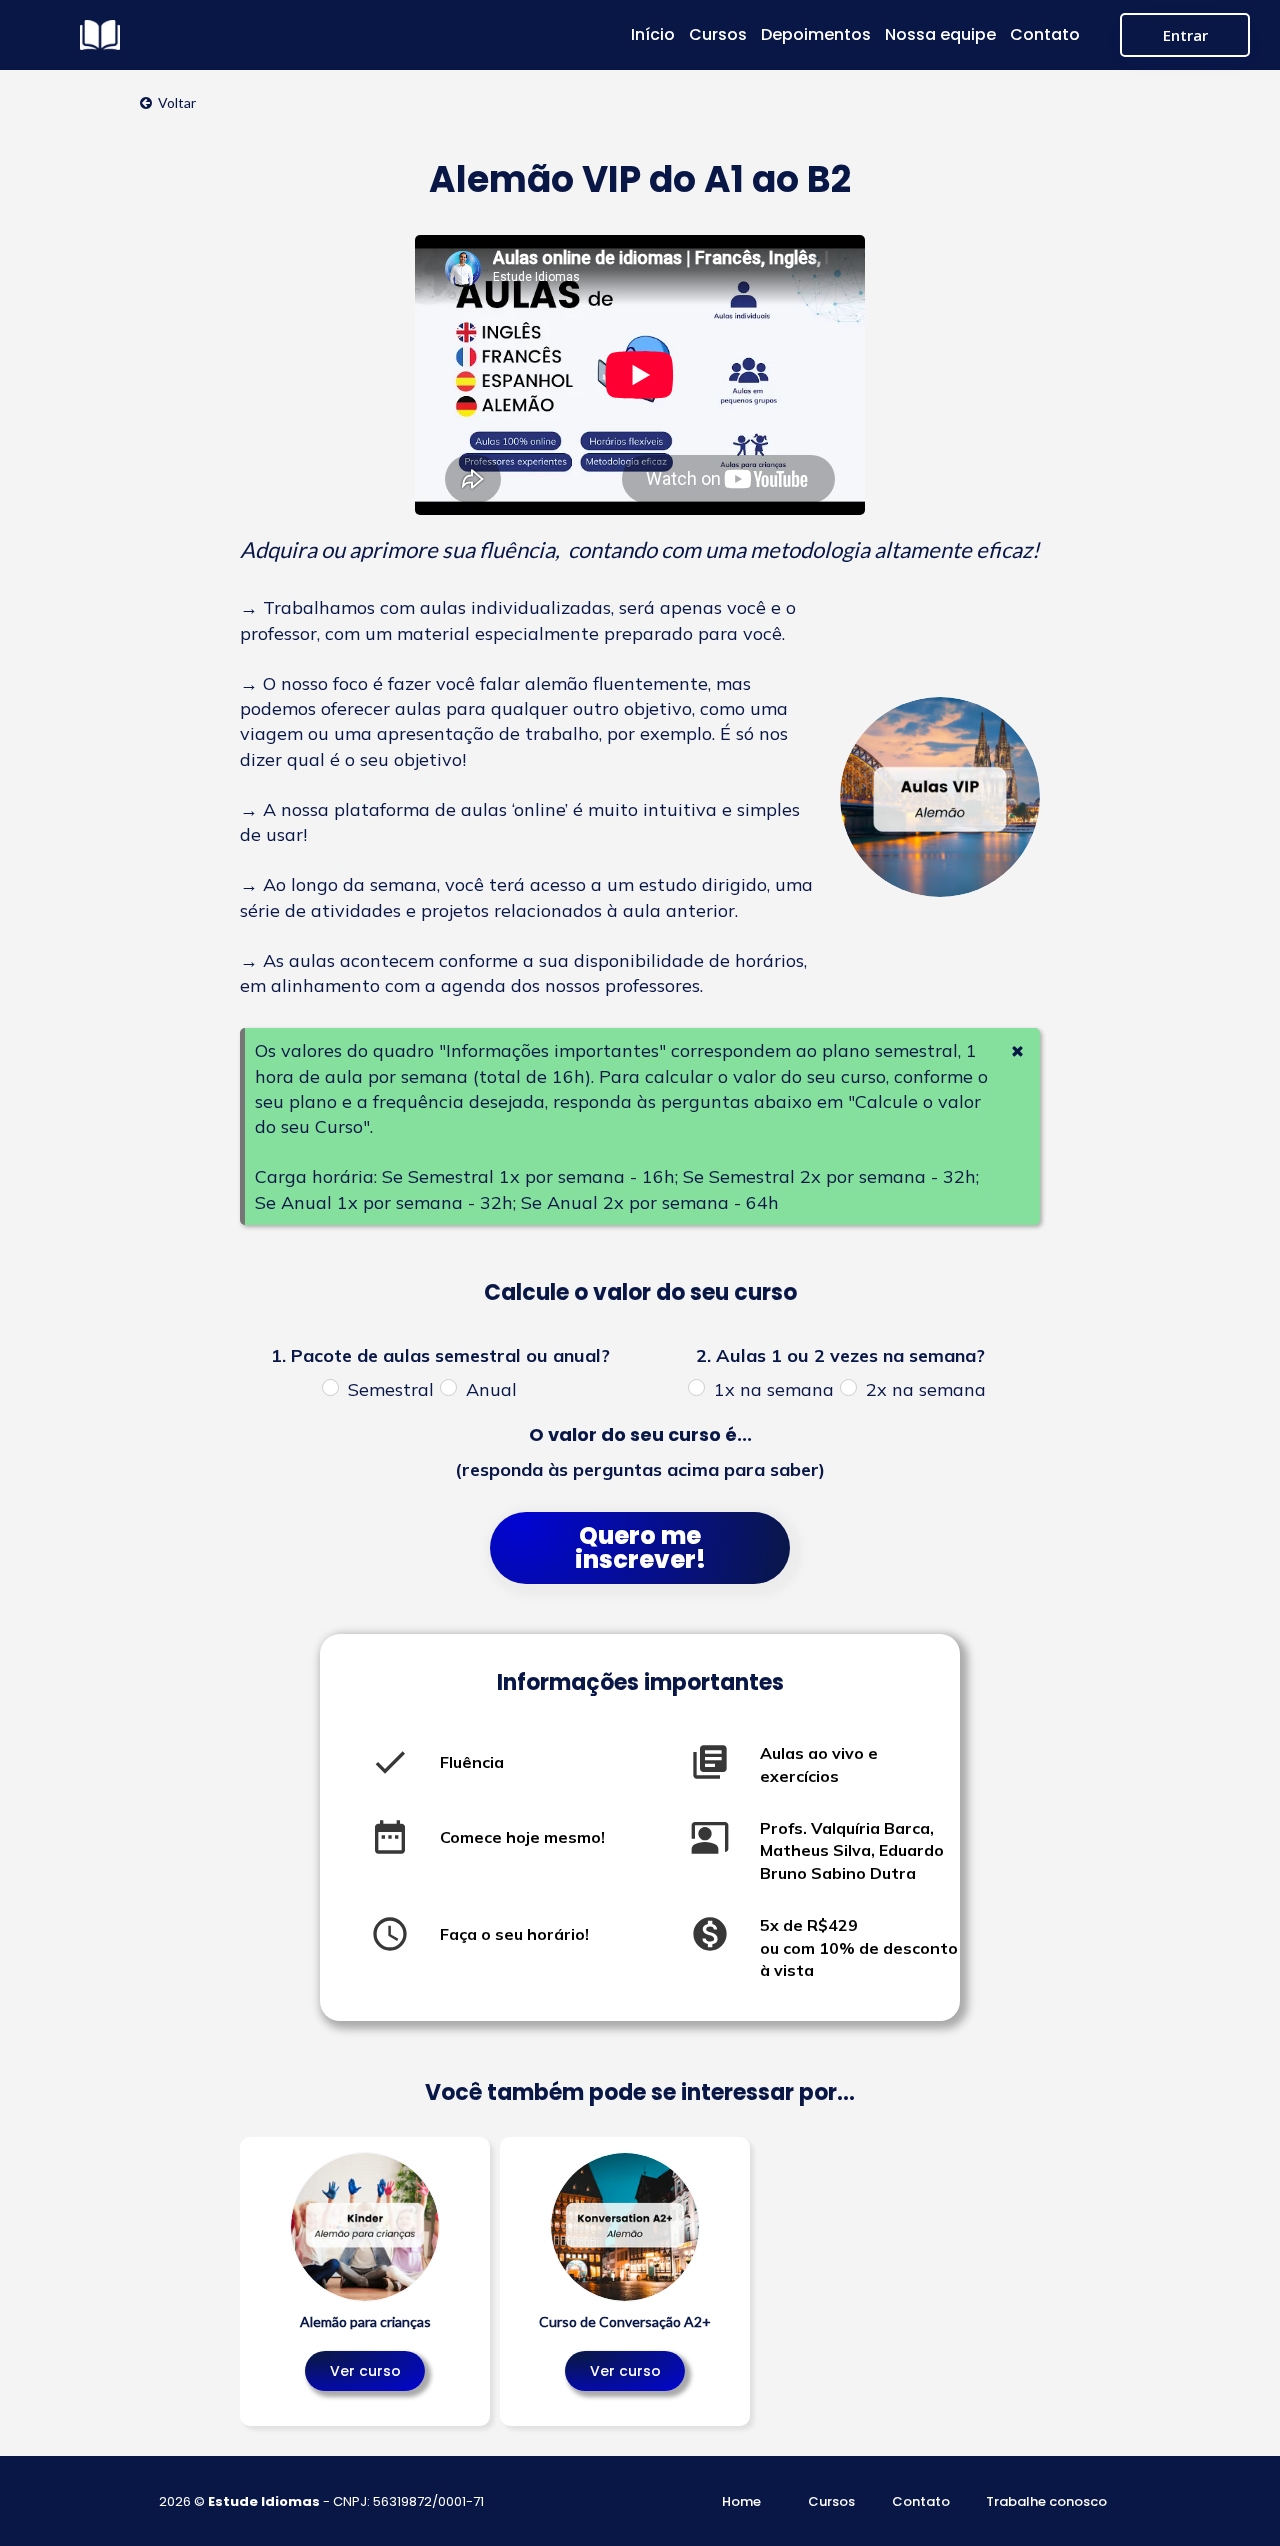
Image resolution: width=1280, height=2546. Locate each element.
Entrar (1185, 35)
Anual (491, 1390)
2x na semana (926, 1390)
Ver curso (365, 2371)
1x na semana (774, 1390)
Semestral (391, 1390)
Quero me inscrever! (640, 1547)
